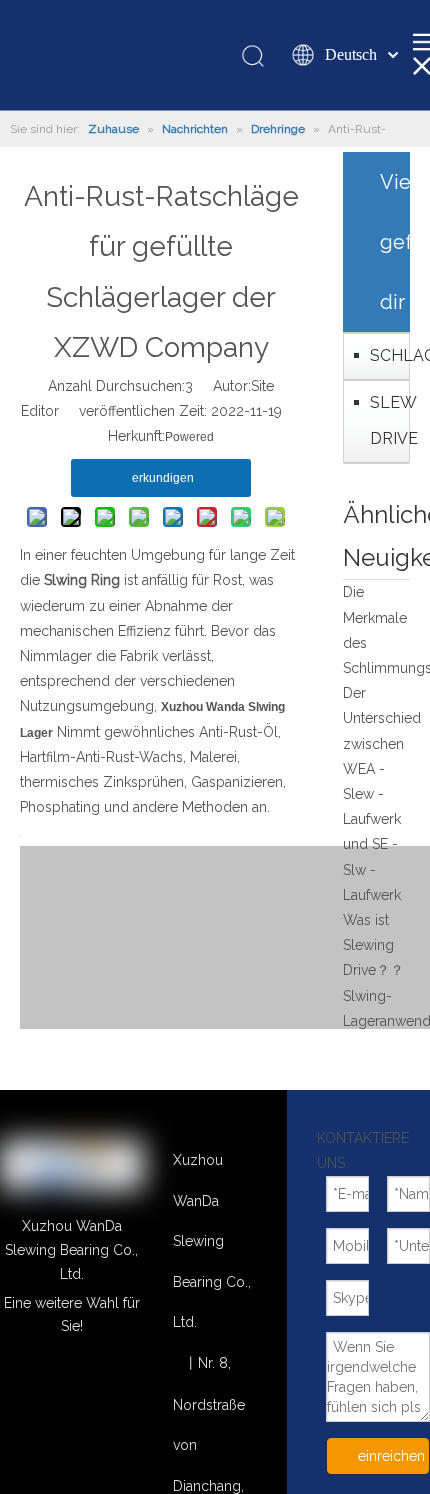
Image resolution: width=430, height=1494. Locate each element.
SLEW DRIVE (385, 420)
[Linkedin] (15, 1378)
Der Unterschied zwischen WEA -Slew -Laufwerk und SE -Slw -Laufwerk (382, 794)
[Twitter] (127, 1378)
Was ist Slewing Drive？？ (373, 945)
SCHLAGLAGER (385, 355)
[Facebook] (71, 1406)
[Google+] (71, 1378)
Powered (189, 437)
